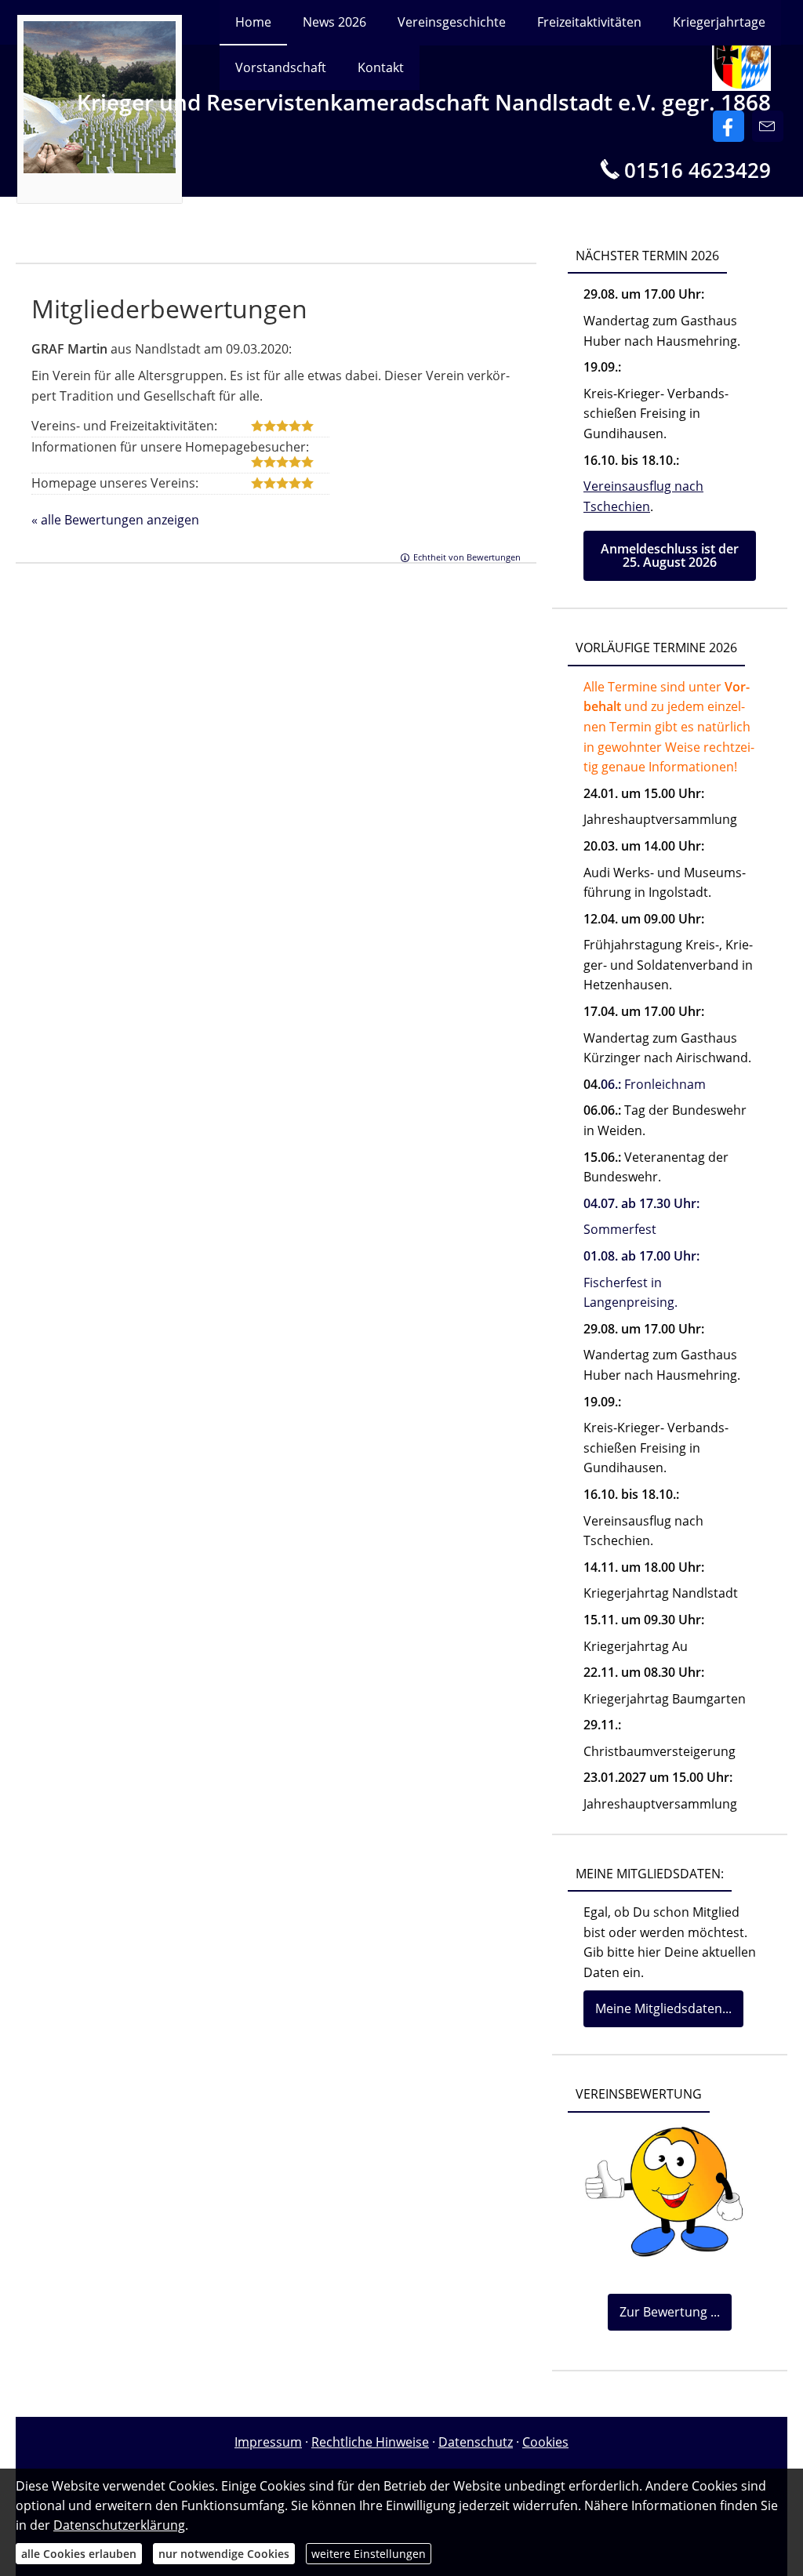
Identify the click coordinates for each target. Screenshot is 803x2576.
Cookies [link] (545, 2442)
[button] (670, 556)
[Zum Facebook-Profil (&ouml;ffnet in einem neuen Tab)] (729, 126)
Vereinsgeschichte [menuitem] (452, 22)
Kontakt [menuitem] (381, 67)
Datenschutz (476, 2442)
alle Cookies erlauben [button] (79, 2554)
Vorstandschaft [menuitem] (281, 67)
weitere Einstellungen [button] (369, 2554)
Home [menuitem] (253, 22)
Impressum (268, 2442)
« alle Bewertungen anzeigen (115, 520)
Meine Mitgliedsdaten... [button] (663, 2008)
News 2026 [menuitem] (334, 22)
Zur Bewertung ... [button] (670, 2312)
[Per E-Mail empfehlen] (768, 126)
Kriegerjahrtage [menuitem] (719, 22)
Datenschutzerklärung (119, 2525)
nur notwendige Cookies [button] (224, 2554)
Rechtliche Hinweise (370, 2442)
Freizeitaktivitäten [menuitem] (589, 22)
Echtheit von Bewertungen (467, 557)
